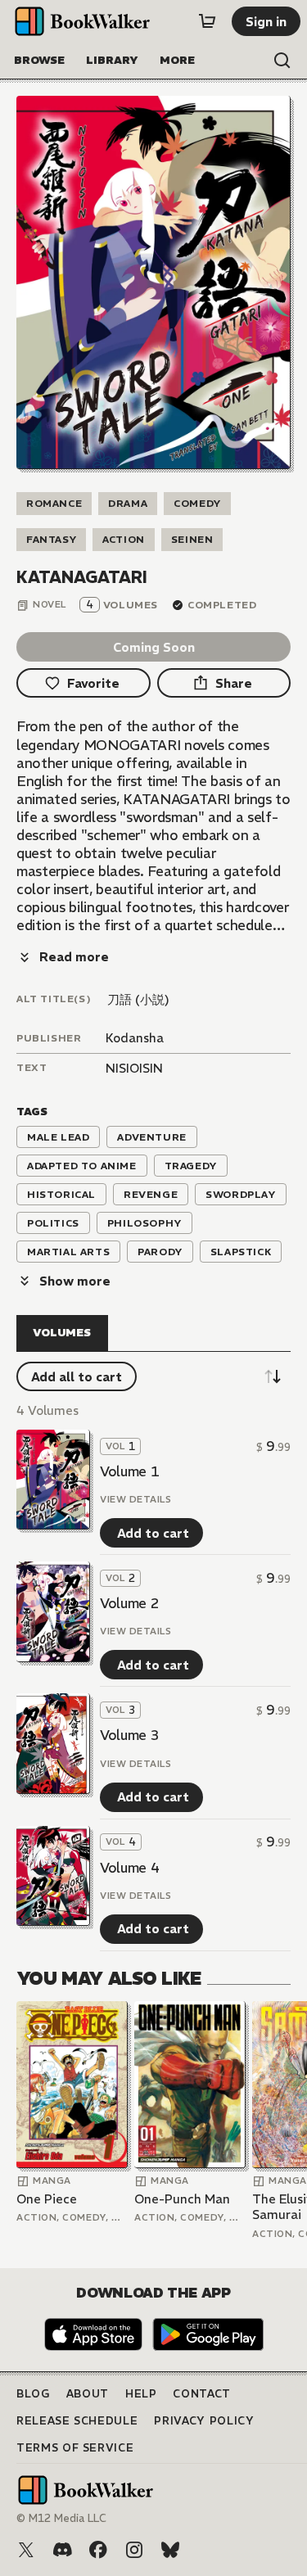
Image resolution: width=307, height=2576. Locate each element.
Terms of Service (75, 2448)
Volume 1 (129, 1471)
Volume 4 (129, 1868)
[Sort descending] (273, 1376)
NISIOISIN (134, 1068)
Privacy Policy (204, 2421)
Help (141, 2394)
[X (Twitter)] (26, 2550)
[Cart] (207, 21)
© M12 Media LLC (61, 2518)
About (88, 2394)
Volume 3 (129, 1735)
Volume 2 (129, 1603)
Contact (202, 2394)
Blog (33, 2394)
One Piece (47, 2199)
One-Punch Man (182, 2199)
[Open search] (282, 61)
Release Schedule (77, 2421)
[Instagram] (134, 2550)
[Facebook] (98, 2550)
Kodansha (135, 1038)
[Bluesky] (170, 2550)
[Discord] (62, 2550)
